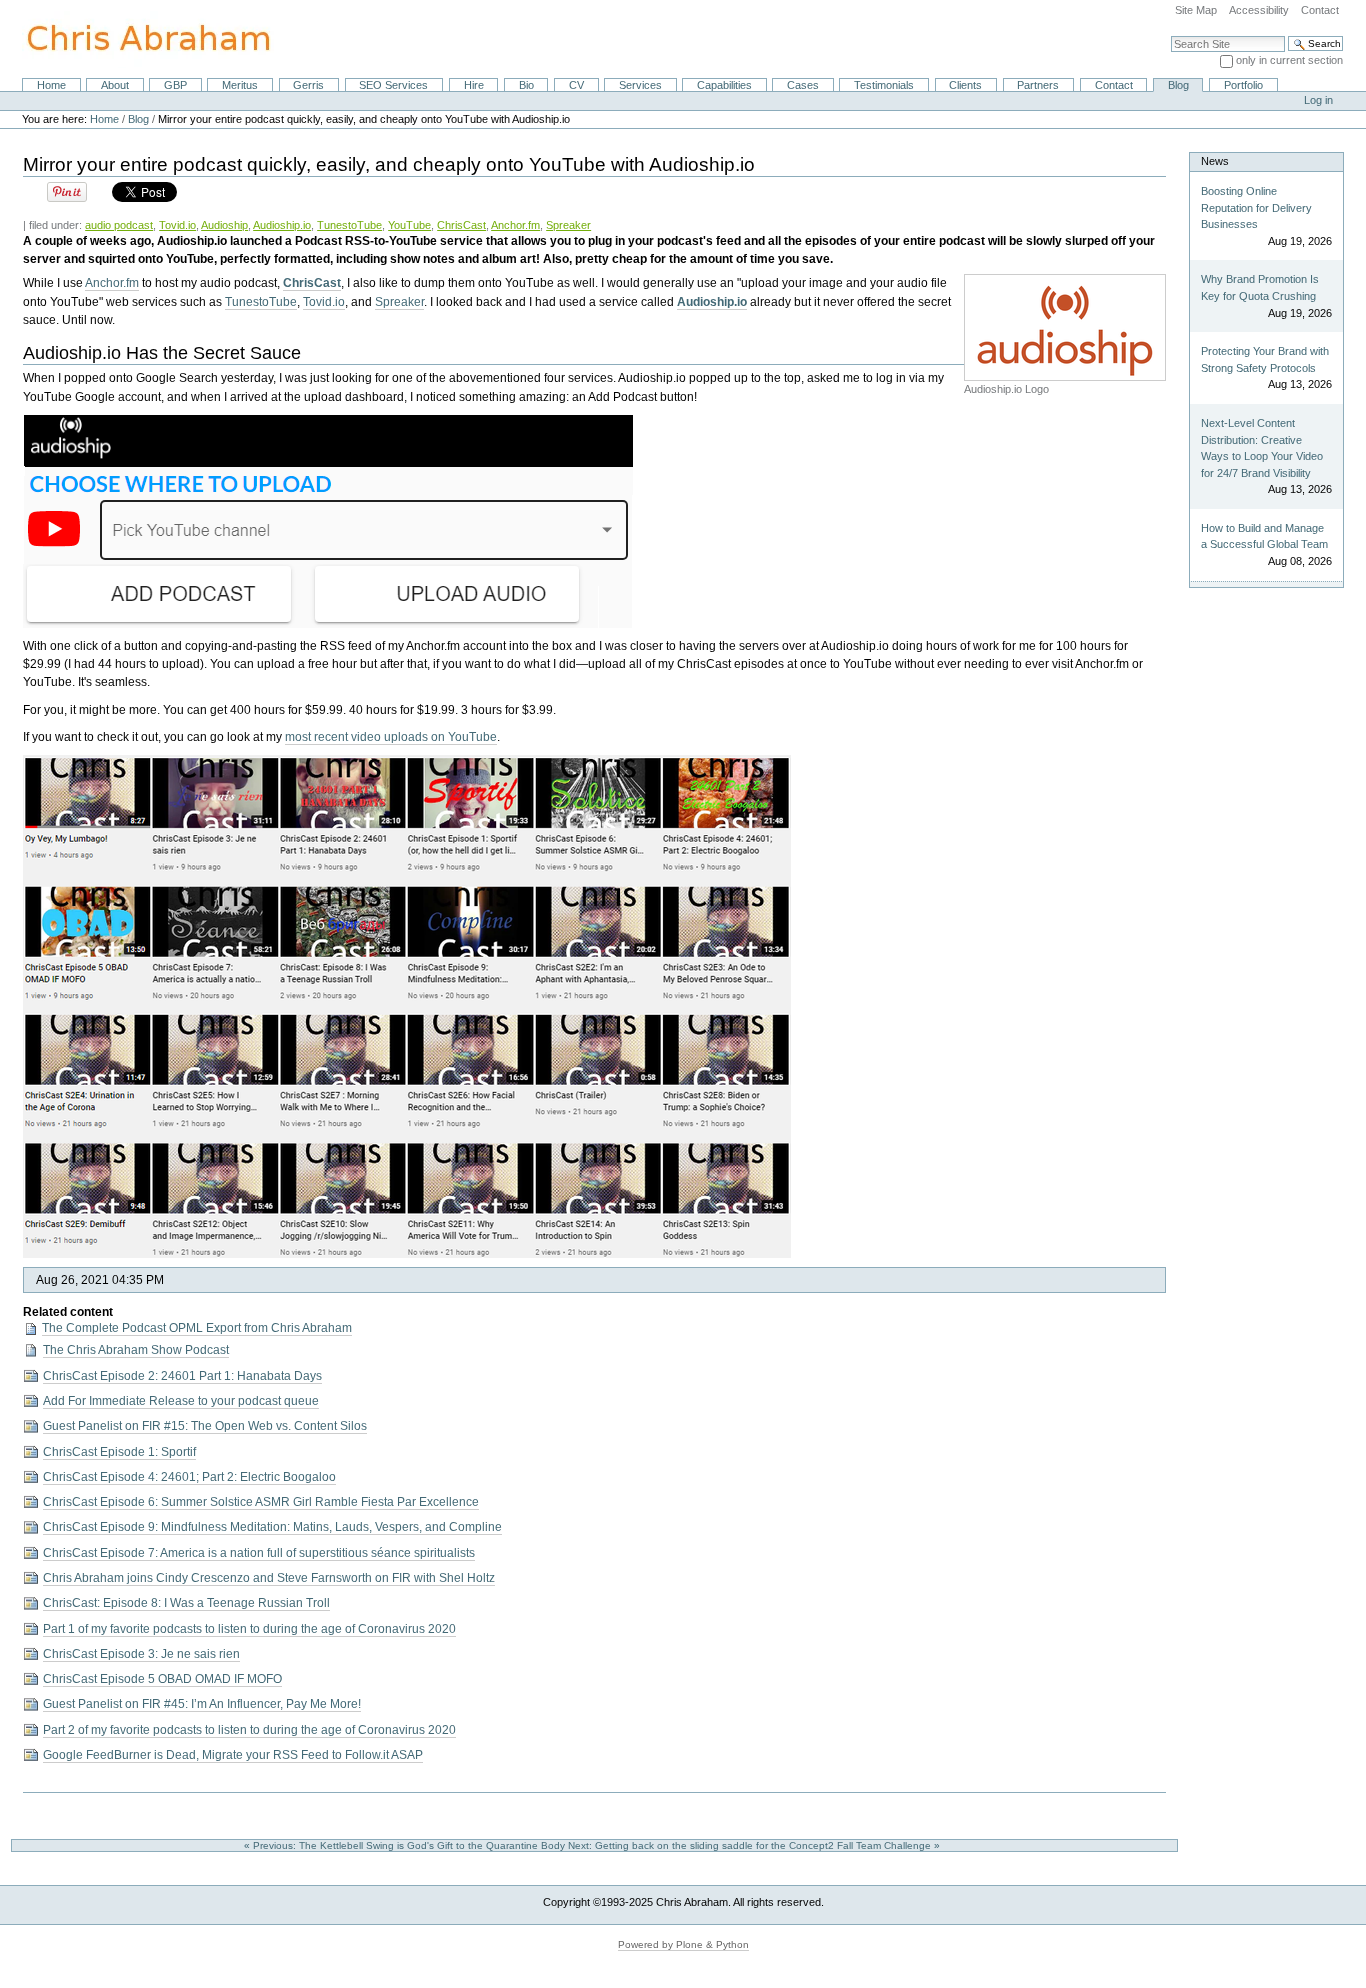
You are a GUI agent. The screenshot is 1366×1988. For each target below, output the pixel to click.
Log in (1318, 100)
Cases (803, 85)
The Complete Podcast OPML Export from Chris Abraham (197, 1328)
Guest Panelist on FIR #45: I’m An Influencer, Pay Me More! (202, 1704)
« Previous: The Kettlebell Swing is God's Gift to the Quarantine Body (406, 1845)
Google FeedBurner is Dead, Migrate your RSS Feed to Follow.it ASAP (233, 1755)
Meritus (240, 85)
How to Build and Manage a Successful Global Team (1264, 536)
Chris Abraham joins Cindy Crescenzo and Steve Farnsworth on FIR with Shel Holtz (269, 1578)
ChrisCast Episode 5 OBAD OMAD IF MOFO (162, 1679)
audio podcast (119, 225)
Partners (1038, 85)
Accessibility (1259, 10)
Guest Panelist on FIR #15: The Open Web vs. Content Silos (205, 1426)
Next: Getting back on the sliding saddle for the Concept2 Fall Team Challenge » (755, 1845)
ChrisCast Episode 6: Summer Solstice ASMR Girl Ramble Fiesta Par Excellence (261, 1502)
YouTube (409, 225)
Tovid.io (177, 225)
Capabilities (724, 85)
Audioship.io (282, 225)
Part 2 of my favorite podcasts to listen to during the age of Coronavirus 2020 (249, 1730)
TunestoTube (349, 225)
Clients (965, 85)
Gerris (308, 85)
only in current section (1289, 60)
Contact (1320, 10)
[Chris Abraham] (137, 38)
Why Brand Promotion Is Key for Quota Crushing (1260, 287)
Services (640, 85)
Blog (1178, 85)
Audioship (224, 225)
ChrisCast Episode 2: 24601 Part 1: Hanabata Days (182, 1376)
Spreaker (568, 225)
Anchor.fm (515, 225)
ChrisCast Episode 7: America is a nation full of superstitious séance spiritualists (259, 1553)
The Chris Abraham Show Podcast (136, 1350)
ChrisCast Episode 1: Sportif (119, 1452)
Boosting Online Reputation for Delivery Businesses (1256, 207)
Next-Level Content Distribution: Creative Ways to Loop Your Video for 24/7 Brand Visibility (1262, 448)
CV (576, 85)
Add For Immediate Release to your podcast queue (181, 1401)
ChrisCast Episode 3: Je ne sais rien (141, 1654)
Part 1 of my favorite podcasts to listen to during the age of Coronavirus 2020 (249, 1629)
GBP (175, 85)
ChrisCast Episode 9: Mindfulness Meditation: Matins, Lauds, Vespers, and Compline (272, 1527)
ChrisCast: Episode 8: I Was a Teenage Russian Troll (186, 1603)
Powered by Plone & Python (683, 1944)
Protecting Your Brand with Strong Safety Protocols (1265, 359)
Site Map (1196, 10)
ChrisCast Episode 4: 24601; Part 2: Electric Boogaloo (189, 1477)
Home (51, 85)
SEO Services (393, 85)
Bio (526, 85)
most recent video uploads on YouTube (391, 737)
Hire (474, 85)
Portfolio (1243, 85)
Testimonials (884, 85)
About (115, 85)
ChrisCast (461, 225)
